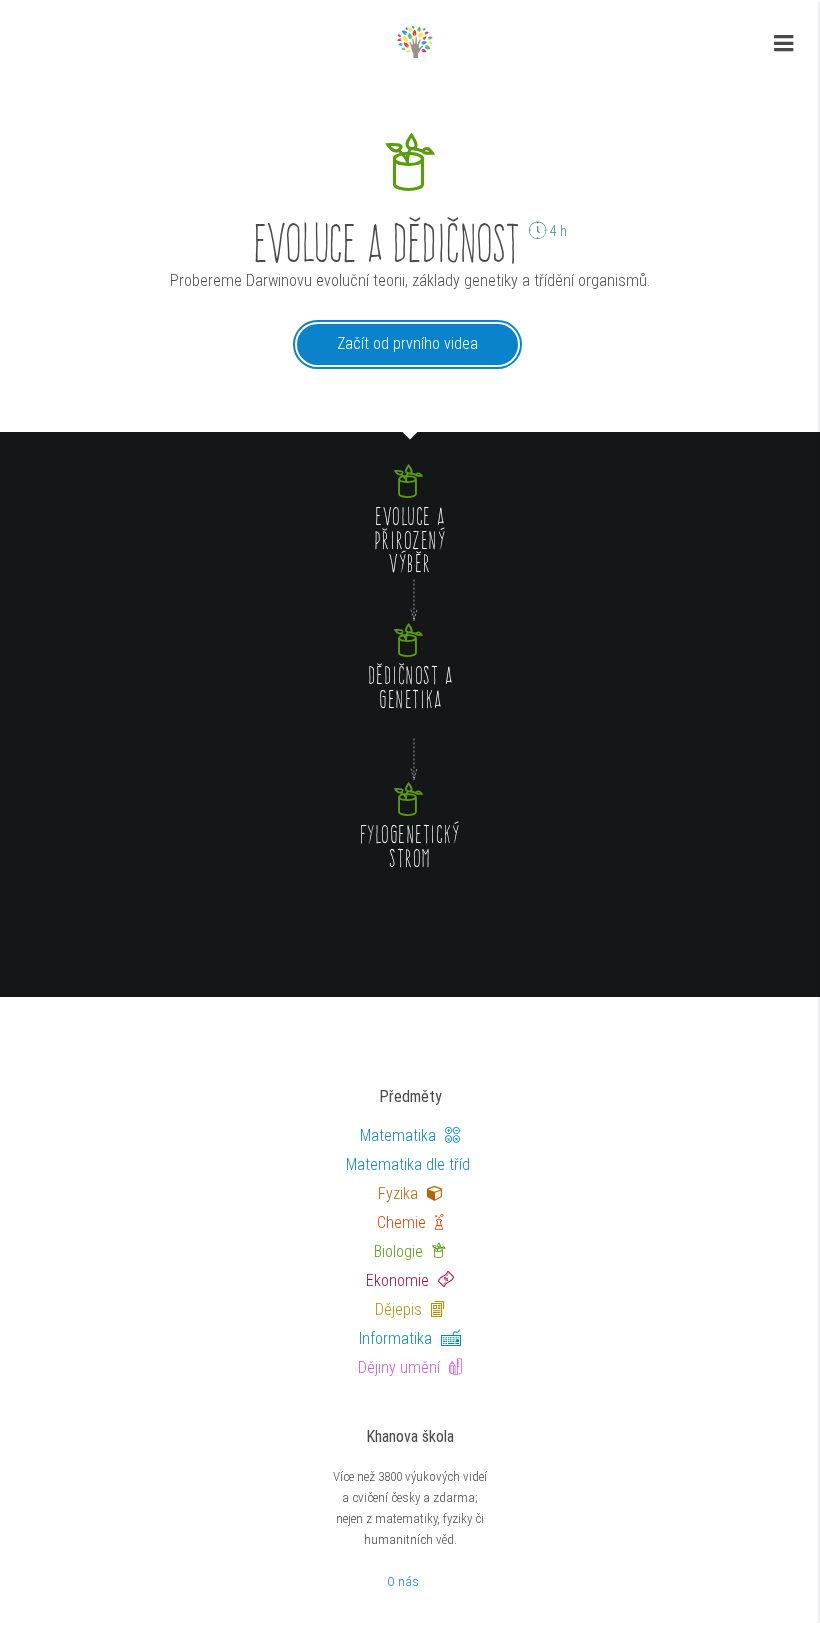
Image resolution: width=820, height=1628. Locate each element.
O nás (403, 1581)
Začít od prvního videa (407, 343)
